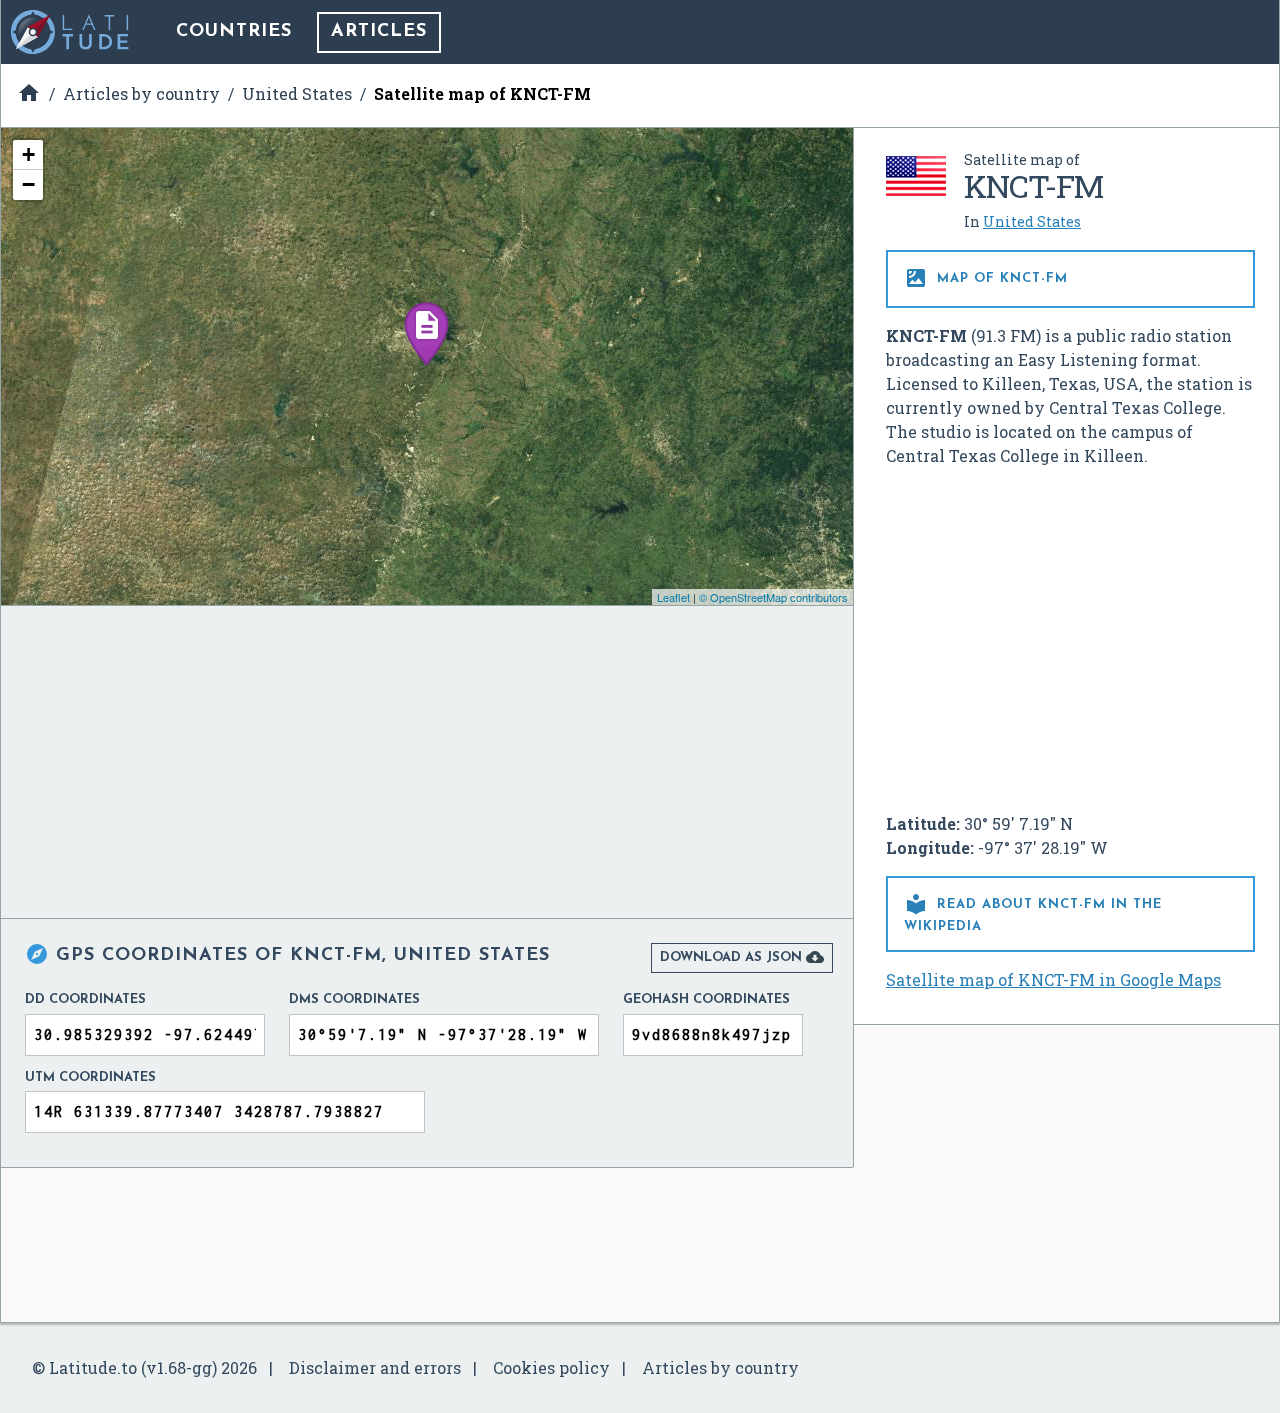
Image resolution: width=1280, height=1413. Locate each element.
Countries (234, 32)
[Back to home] (71, 32)
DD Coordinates (85, 999)
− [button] (28, 184)
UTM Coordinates (90, 1077)
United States (1032, 221)
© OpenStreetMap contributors (773, 597)
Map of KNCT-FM (986, 278)
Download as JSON (742, 957)
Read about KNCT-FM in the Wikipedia (1033, 912)
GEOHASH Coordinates (706, 999)
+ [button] (28, 154)
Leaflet (673, 597)
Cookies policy (551, 1367)
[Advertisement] (1071, 632)
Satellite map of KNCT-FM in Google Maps (1053, 979)
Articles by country (720, 1367)
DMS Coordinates (354, 999)
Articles (379, 32)
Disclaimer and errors (375, 1367)
